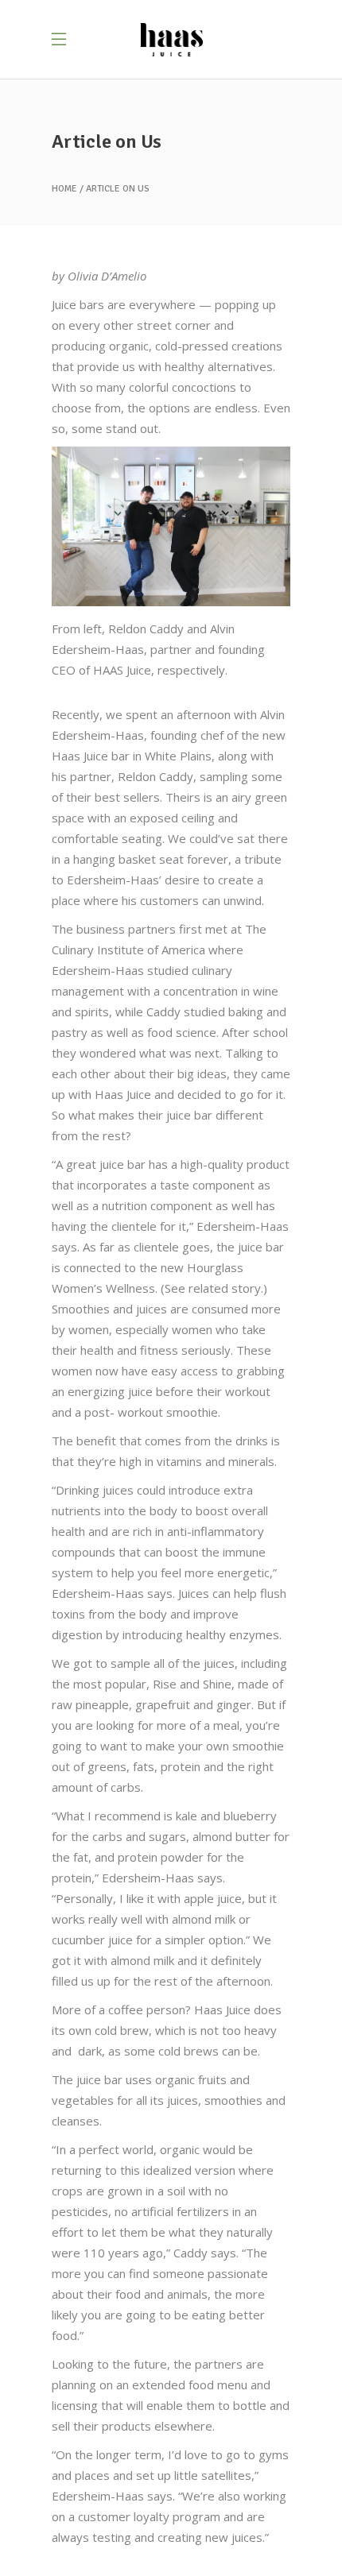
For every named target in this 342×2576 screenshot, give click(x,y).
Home (64, 189)
